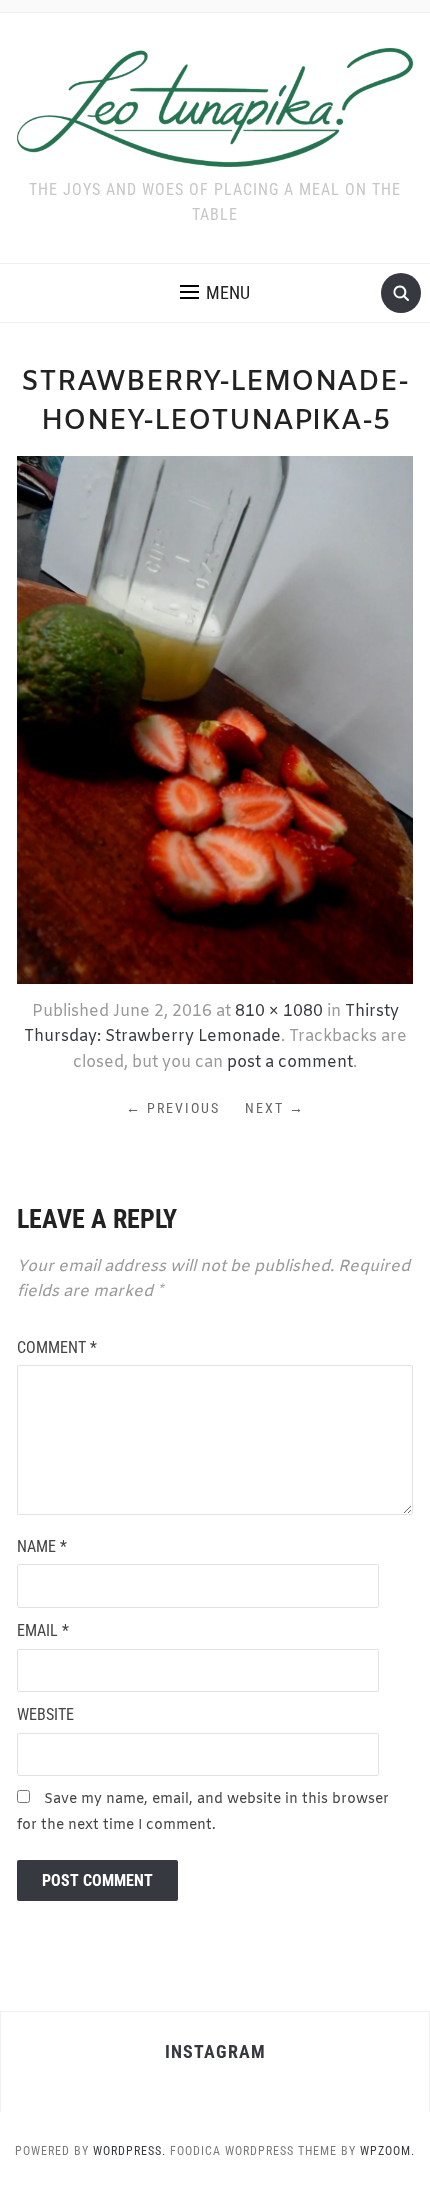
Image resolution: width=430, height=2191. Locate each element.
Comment (57, 1347)
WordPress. (129, 2151)
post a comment (290, 1062)
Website (45, 1714)
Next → (275, 1108)
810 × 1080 (279, 1011)
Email (43, 1630)
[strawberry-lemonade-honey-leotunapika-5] (215, 718)
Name (42, 1546)
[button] (215, 293)
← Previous (173, 1108)
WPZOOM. (387, 2151)
